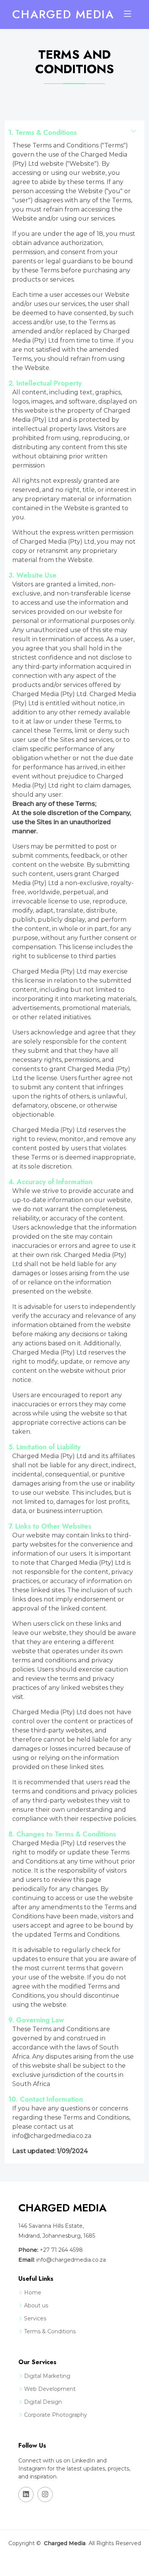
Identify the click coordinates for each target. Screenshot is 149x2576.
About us (36, 2305)
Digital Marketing (47, 2376)
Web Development (50, 2389)
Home (33, 2293)
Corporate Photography (56, 2415)
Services (35, 2318)
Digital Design (43, 2402)
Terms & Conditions (50, 2331)
